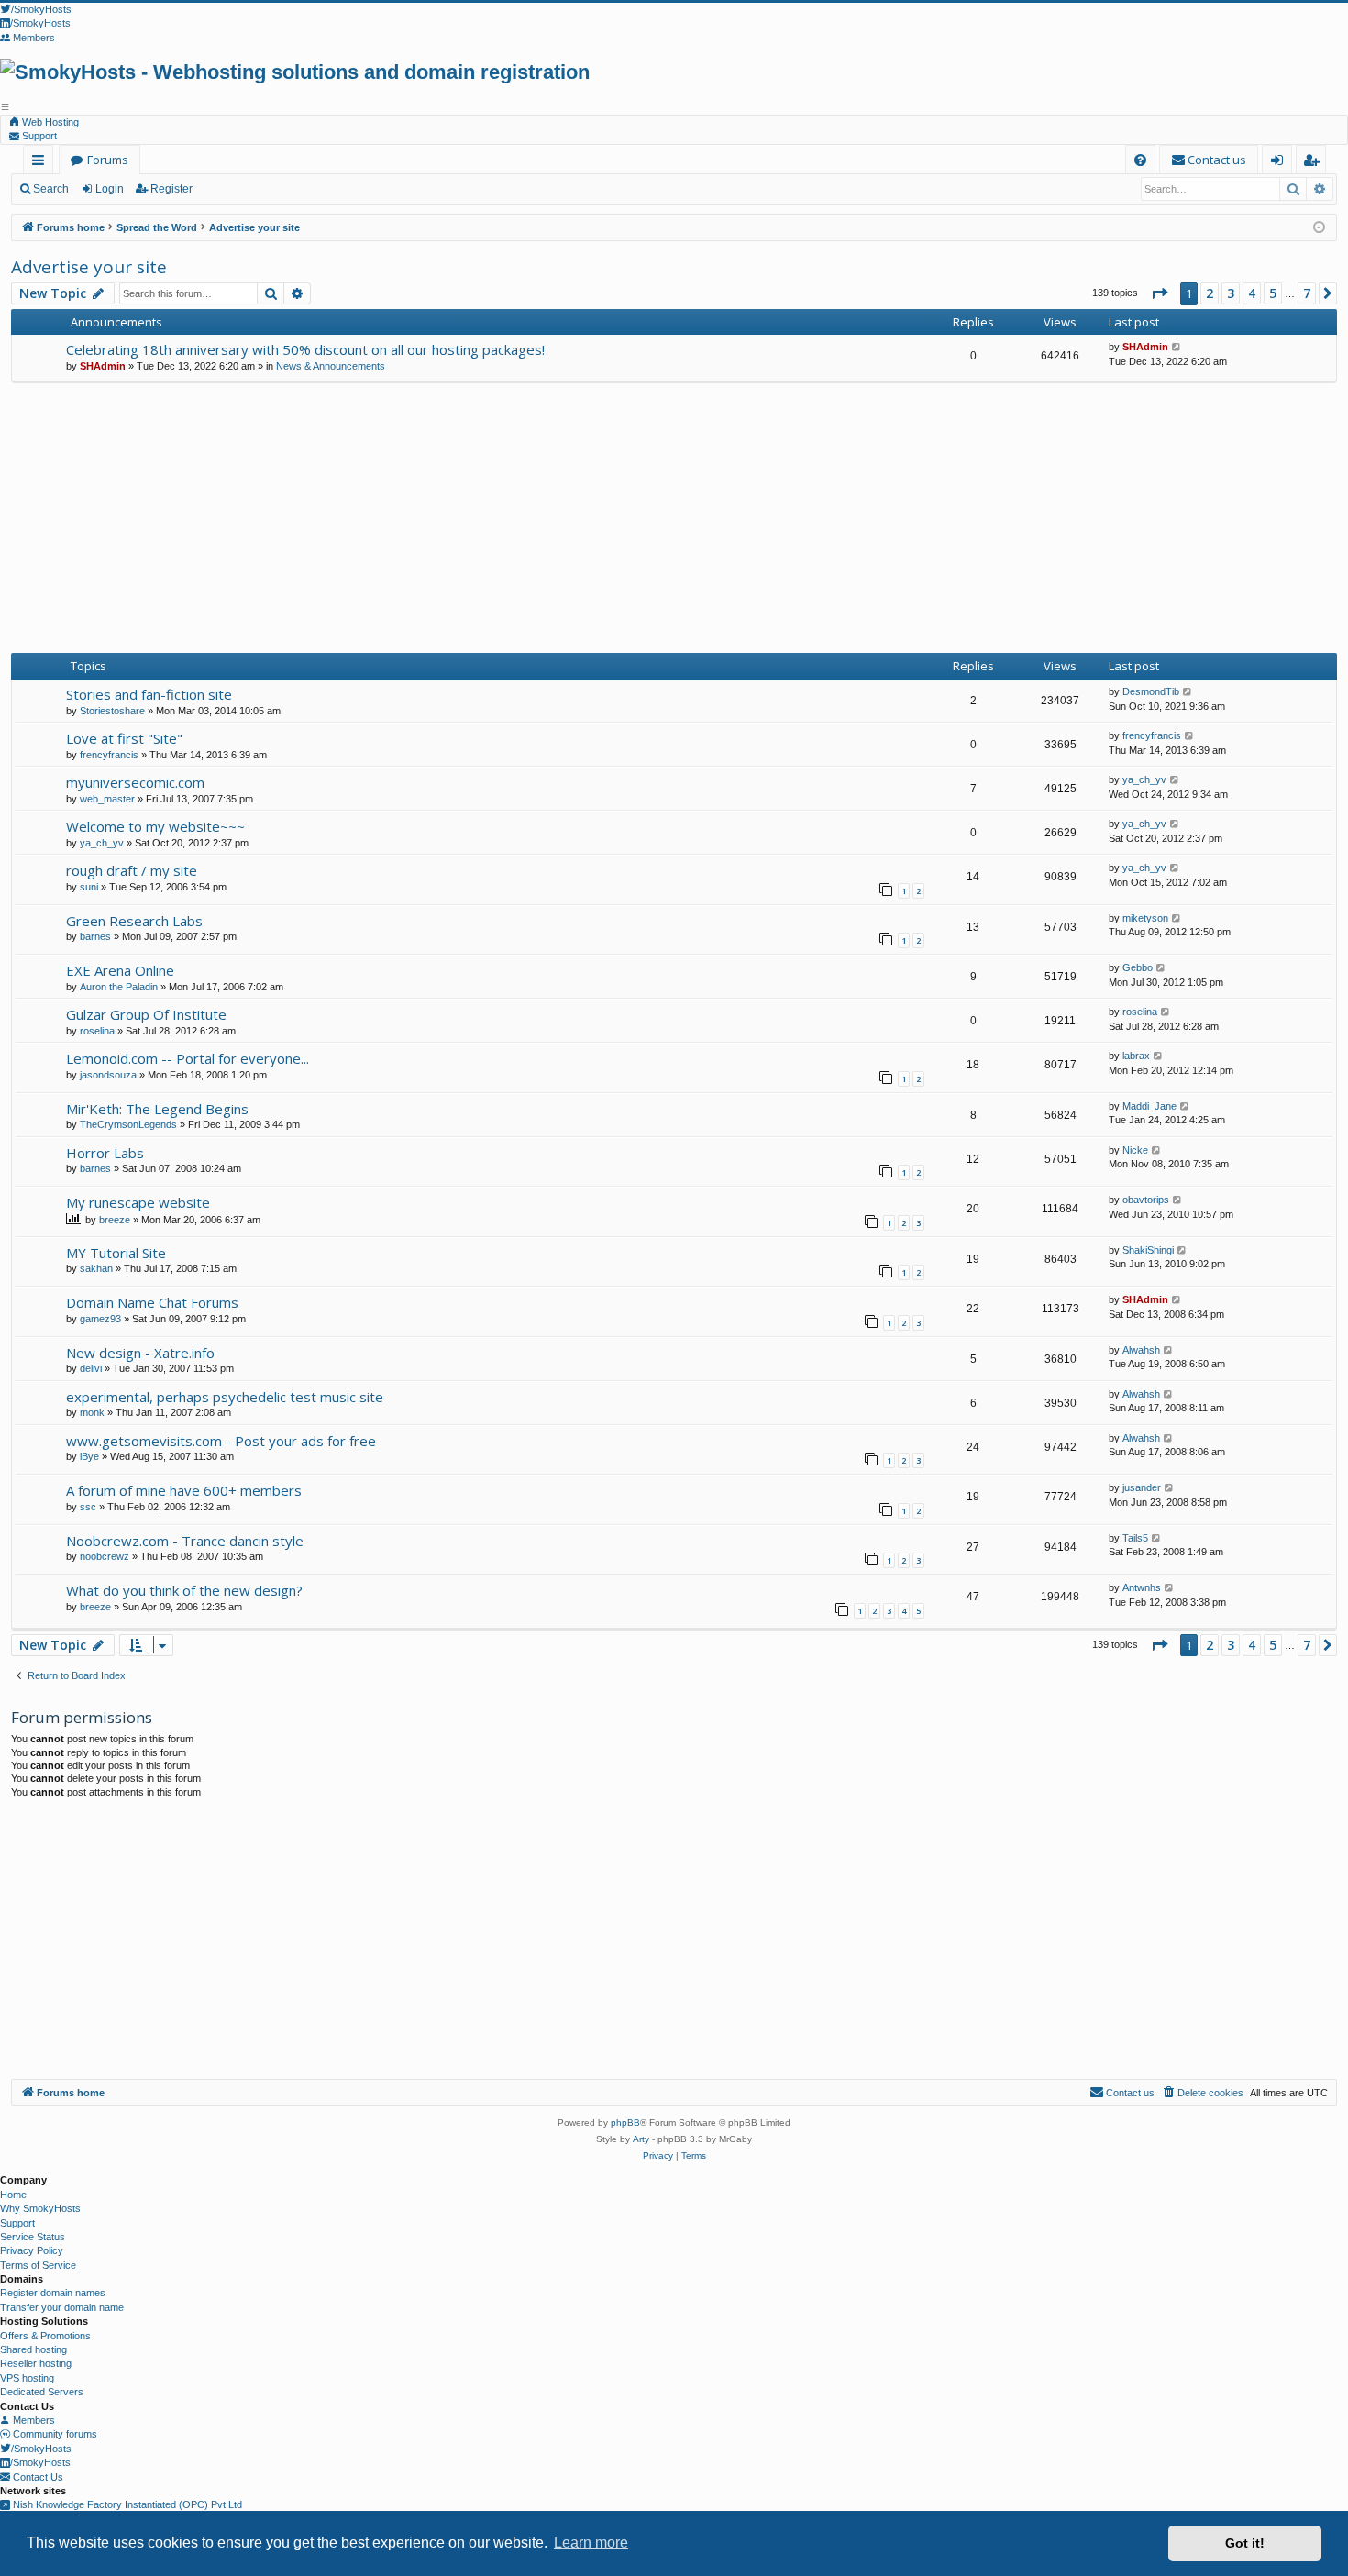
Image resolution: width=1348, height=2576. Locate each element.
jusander (1142, 1487)
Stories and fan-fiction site (149, 694)
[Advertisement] (674, 521)
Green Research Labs (134, 921)
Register (171, 189)
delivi (91, 1368)
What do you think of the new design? (184, 1590)
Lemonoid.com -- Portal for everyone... (188, 1058)
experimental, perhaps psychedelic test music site (225, 1397)
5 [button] (1273, 293)
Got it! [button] (1245, 2543)
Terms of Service (38, 2265)
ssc (88, 1507)
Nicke (1135, 1150)
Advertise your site (89, 267)
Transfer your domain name (62, 2307)
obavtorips (1146, 1200)
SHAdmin (103, 366)
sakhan (96, 1268)
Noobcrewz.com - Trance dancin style (185, 1541)
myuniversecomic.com (135, 782)
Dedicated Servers (42, 2392)
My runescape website (138, 1202)
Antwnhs (1142, 1587)
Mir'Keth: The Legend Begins (157, 1109)
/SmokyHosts (41, 2449)
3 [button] (1231, 293)
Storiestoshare (112, 711)
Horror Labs (105, 1153)
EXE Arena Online (120, 970)
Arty (641, 2139)
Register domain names (53, 2293)
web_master (107, 799)
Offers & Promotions (45, 2336)
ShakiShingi (1148, 1250)
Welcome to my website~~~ (155, 826)
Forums (108, 160)
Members (33, 2420)
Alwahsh (1141, 1350)
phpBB (625, 2123)
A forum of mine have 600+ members (184, 1490)
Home (13, 2195)
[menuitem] (1140, 160)
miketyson (1145, 918)
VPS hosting (27, 2378)
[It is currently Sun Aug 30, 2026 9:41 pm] (1319, 228)
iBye (89, 1456)
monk (92, 1412)
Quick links (42, 163)
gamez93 (100, 1319)
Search (51, 189)
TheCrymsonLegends (128, 1124)
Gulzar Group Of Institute (146, 1014)
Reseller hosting (36, 2363)
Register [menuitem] (1315, 163)
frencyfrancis (109, 755)
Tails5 (1135, 1538)
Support (38, 136)
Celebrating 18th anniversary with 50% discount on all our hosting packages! (305, 349)
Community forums (54, 2434)
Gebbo (1138, 967)
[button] (1159, 293)
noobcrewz (105, 1556)
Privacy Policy (32, 2250)
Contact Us (37, 2477)
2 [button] (1210, 293)
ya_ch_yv (1144, 779)
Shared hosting (33, 2349)
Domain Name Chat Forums (152, 1302)
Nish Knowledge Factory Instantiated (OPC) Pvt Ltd (126, 2504)
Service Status (33, 2237)
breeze (115, 1220)
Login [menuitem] (1281, 163)
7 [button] (1307, 293)
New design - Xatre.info (140, 1353)
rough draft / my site (132, 870)
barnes (95, 936)
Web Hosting (49, 122)
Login (110, 189)
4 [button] (1252, 293)
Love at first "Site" (124, 738)
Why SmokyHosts (40, 2208)
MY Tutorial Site (116, 1253)
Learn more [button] (591, 2543)
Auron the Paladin (119, 987)
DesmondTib (1151, 691)
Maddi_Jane (1149, 1106)
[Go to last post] (1177, 347)
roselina (97, 1031)
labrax (1136, 1056)
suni (89, 887)
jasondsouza (108, 1075)
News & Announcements (331, 366)
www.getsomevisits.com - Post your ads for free (221, 1441)
